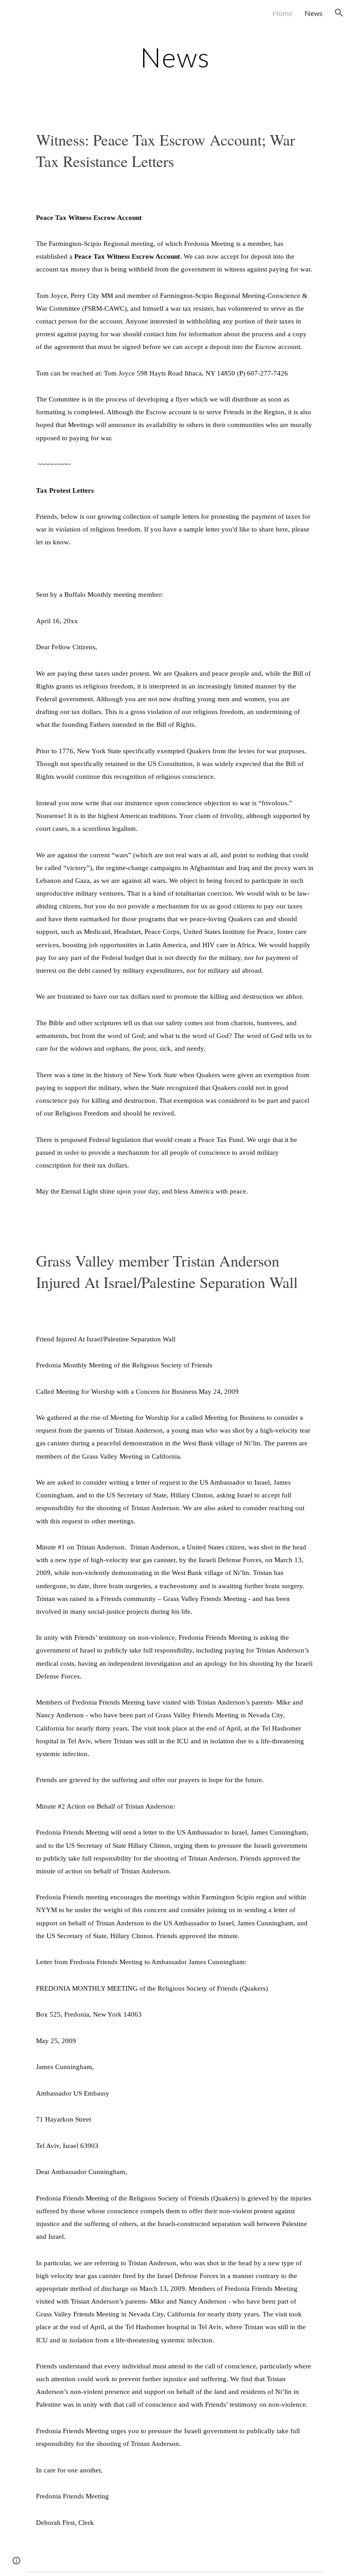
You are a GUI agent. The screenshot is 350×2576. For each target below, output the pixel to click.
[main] (175, 57)
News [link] (314, 13)
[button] (339, 13)
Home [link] (283, 13)
